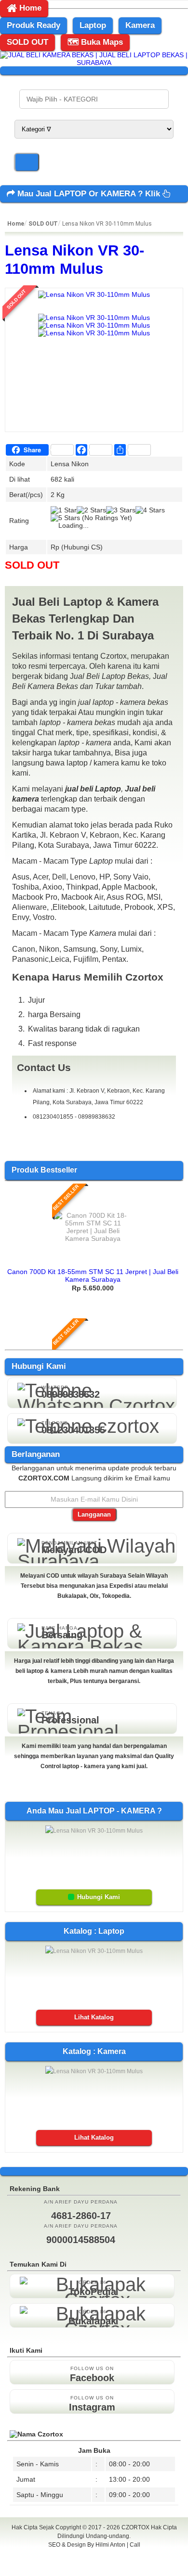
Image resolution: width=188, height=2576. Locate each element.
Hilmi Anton (110, 2545)
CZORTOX (136, 2527)
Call (135, 2545)
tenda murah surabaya (94, 2566)
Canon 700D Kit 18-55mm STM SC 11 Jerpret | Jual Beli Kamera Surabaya (93, 1275)
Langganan (94, 1514)
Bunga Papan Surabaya (94, 2555)
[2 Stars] (91, 510)
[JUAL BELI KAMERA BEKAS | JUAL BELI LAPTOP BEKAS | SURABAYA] (94, 63)
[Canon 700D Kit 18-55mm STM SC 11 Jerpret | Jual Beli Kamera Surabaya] (93, 1238)
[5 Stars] (65, 518)
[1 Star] (64, 510)
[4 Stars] (150, 510)
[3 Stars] (121, 510)
